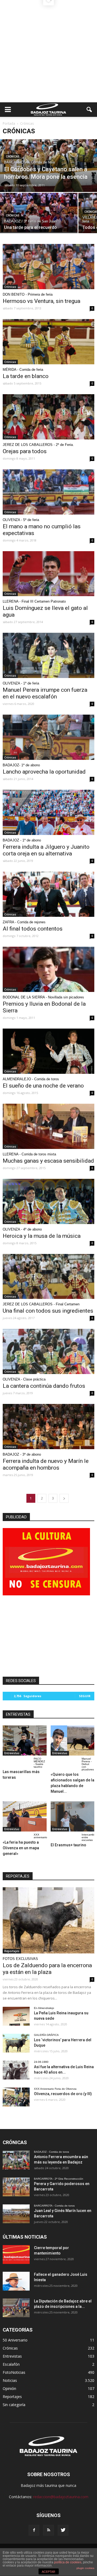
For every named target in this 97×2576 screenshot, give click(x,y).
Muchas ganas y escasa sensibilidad (48, 1161)
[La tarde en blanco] (48, 342)
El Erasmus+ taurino (68, 1845)
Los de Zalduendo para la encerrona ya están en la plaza (47, 1969)
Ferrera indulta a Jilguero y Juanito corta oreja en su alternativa (46, 850)
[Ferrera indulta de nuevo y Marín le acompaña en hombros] (48, 1427)
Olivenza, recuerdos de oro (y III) (63, 2094)
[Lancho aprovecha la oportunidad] (48, 737)
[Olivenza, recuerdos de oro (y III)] (16, 2097)
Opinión (9, 2388)
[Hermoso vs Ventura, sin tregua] (48, 267)
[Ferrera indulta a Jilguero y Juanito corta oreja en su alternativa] (48, 812)
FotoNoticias (14, 2372)
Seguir (85, 1696)
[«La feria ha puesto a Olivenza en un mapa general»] (25, 1816)
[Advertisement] (48, 51)
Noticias (10, 2380)
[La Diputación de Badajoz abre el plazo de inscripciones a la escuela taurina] (16, 2308)
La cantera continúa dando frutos (44, 1386)
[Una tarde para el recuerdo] (39, 212)
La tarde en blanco (26, 376)
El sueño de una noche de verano (43, 1086)
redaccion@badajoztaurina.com (61, 2497)
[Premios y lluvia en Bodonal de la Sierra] (48, 969)
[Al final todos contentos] (48, 894)
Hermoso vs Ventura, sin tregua (41, 301)
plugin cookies (85, 2568)
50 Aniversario (15, 2340)
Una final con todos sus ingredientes (48, 1311)
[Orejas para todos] (48, 417)
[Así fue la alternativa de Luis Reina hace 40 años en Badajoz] (16, 2070)
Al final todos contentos (33, 929)
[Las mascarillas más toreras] (25, 1740)
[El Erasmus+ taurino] (73, 1816)
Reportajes (12, 1951)
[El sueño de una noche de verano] (48, 1051)
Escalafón (11, 2364)
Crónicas (13, 157)
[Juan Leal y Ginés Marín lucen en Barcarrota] (16, 2214)
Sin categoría (14, 2405)
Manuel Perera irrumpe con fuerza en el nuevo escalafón (45, 693)
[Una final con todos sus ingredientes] (48, 1277)
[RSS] (48, 2530)
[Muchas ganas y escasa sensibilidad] (48, 1126)
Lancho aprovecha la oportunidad (44, 772)
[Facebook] (34, 2530)
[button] (89, 110)
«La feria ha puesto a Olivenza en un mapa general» (21, 1848)
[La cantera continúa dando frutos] (48, 1351)
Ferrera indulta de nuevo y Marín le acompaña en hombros (46, 1464)
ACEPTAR (48, 2572)
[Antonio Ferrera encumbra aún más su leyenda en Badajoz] (16, 2160)
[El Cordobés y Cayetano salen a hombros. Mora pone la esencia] (48, 169)
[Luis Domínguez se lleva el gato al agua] (48, 574)
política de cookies (68, 2562)
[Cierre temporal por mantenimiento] (16, 2255)
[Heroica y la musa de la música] (48, 1201)
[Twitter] (63, 2530)
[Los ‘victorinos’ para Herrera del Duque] (16, 2043)
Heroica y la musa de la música (42, 1236)
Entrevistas (12, 1753)
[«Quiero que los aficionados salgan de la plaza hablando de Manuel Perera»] (73, 1740)
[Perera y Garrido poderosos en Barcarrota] (16, 2187)
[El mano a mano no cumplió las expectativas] (48, 492)
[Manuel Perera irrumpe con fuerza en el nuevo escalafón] (48, 655)
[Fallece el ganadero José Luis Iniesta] (16, 2281)
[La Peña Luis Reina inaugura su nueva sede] (16, 2016)
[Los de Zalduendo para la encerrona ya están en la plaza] (48, 1920)
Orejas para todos (25, 451)
